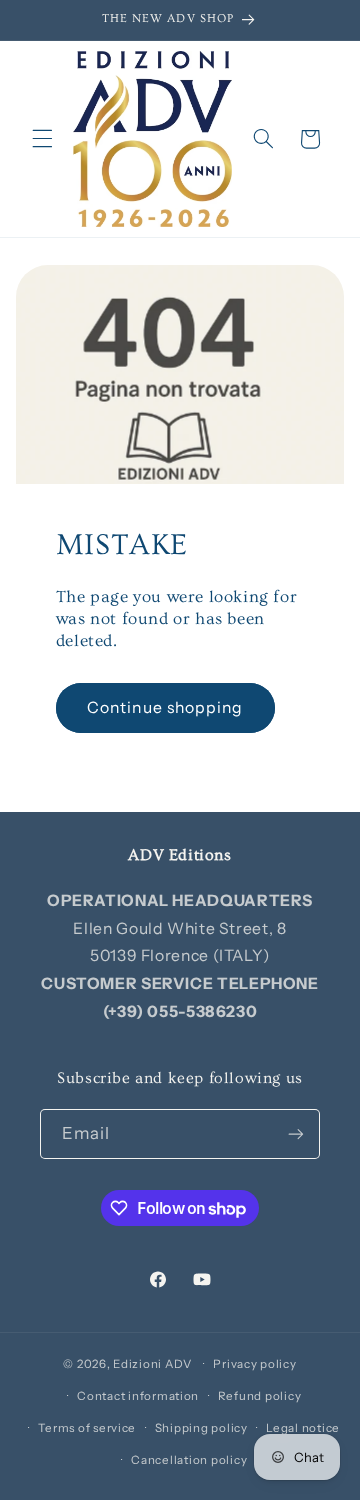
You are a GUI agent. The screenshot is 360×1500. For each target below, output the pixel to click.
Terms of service (87, 1428)
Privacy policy (254, 1364)
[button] (42, 139)
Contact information (138, 1396)
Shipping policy (201, 1428)
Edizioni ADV (152, 1364)
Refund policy (260, 1396)
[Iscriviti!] (296, 1133)
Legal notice (303, 1428)
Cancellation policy (189, 1460)
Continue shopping (165, 707)
